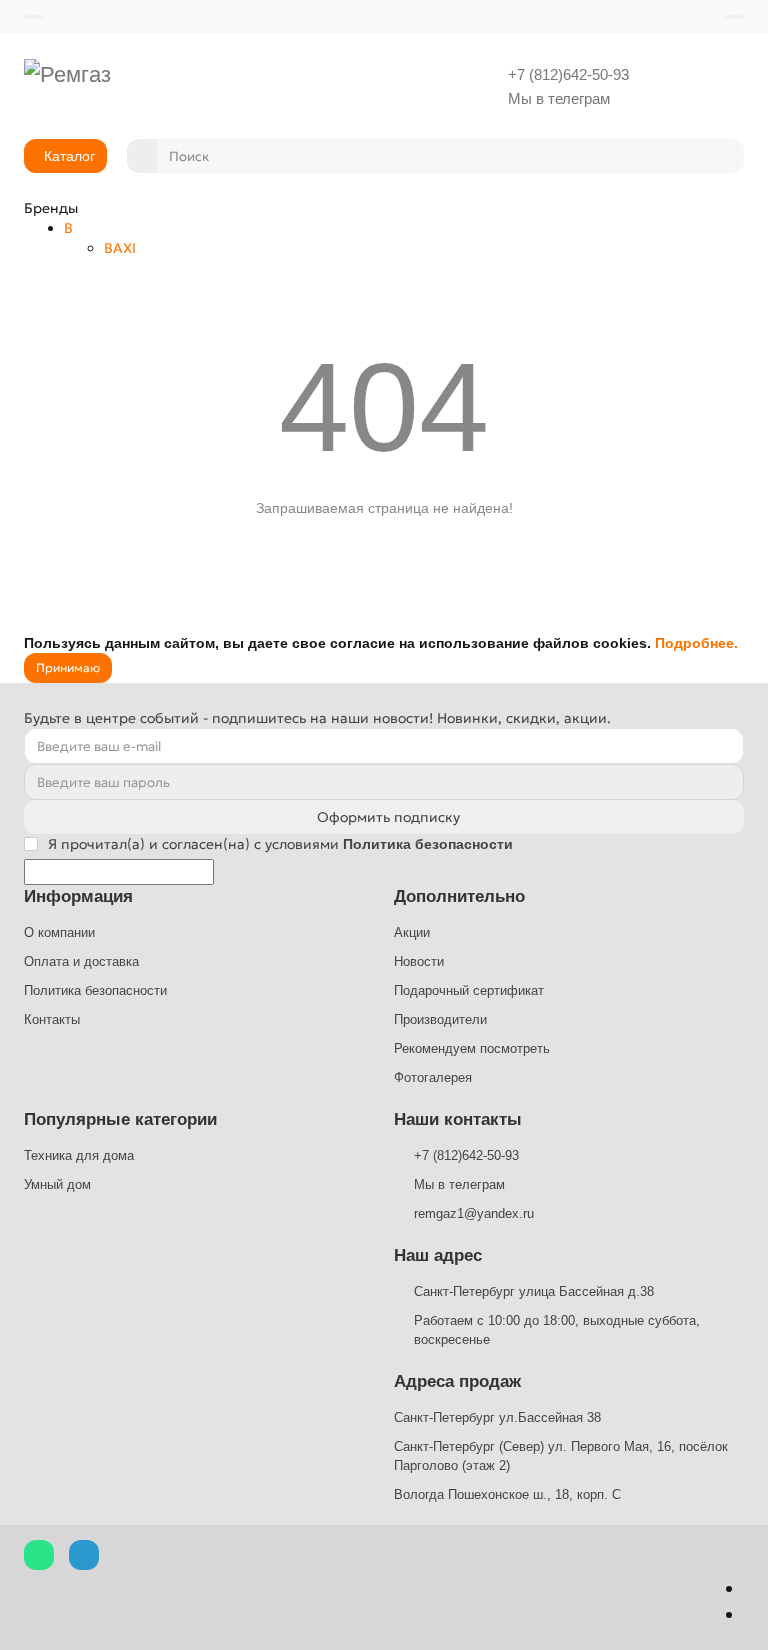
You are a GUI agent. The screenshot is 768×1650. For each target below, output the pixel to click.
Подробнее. (696, 643)
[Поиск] (723, 156)
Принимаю (68, 667)
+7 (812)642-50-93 (568, 74)
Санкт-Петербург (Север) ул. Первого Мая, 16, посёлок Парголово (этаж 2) (561, 1456)
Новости (419, 961)
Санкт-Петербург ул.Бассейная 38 (497, 1417)
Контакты (52, 1019)
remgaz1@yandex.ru (474, 1213)
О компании (59, 932)
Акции (412, 932)
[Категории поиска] (142, 156)
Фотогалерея (433, 1077)
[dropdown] (34, 17)
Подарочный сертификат (469, 990)
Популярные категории (120, 1119)
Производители (440, 1019)
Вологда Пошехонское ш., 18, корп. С (507, 1494)
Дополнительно (459, 896)
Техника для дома (79, 1155)
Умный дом (57, 1184)
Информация (78, 896)
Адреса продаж (457, 1381)
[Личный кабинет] (734, 17)
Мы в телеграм (559, 98)
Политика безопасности (95, 990)
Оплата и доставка (81, 961)
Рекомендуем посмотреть (472, 1048)
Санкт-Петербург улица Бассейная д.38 (534, 1291)
